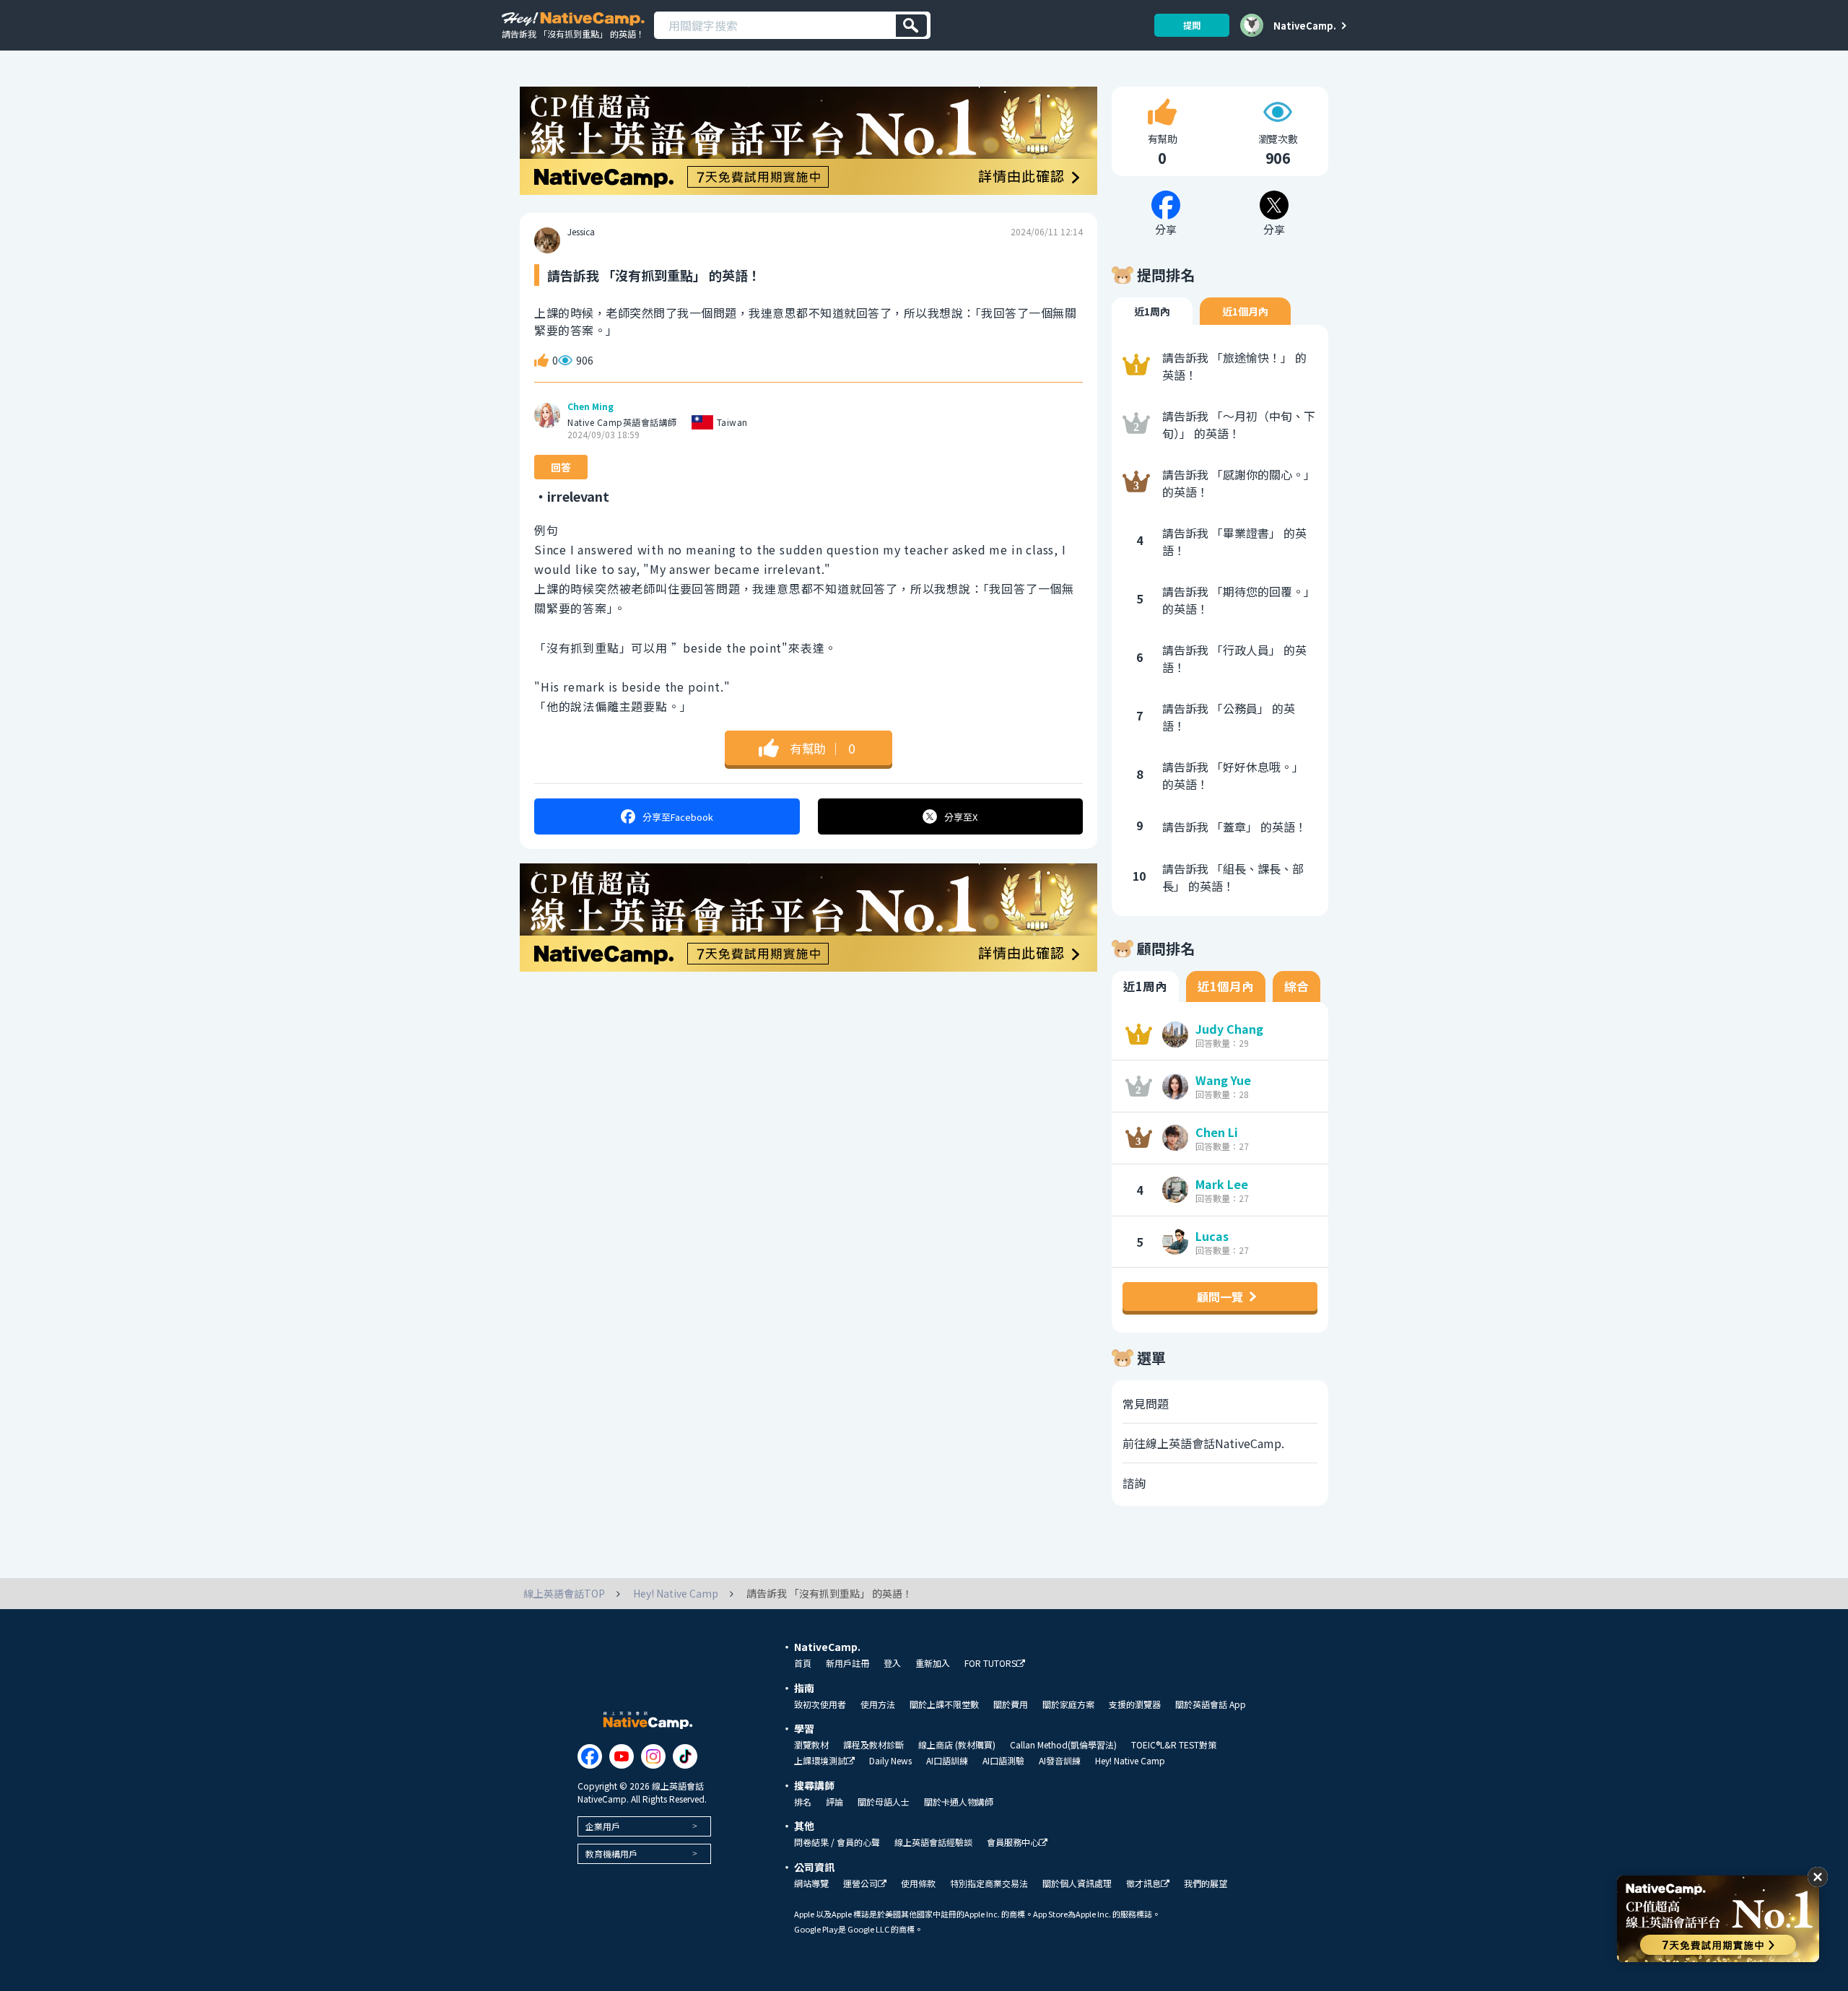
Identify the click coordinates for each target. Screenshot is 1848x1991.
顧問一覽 (1220, 1297)
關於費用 (1011, 1704)
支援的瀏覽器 (1135, 1704)
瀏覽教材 (811, 1745)
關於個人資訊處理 (1077, 1883)
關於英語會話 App (1211, 1704)
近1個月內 (1245, 311)
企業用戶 (603, 1826)
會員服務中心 (1013, 1843)
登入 (892, 1663)
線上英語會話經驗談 (933, 1842)
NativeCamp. (1305, 25)
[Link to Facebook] (590, 1756)
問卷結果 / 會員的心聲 (837, 1842)
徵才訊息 (1143, 1884)
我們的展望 (1206, 1883)
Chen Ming (590, 406)
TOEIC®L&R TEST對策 (1174, 1745)
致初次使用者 (820, 1704)
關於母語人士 (884, 1802)
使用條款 (918, 1883)
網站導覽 (811, 1883)
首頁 (803, 1663)
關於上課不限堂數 (944, 1704)
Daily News (890, 1761)
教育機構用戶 (611, 1853)
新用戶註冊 (847, 1663)
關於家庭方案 (1068, 1704)
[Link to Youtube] (622, 1756)
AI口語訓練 (947, 1761)
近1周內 (1152, 311)
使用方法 (878, 1704)
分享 (678, 817)
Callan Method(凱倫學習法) (1063, 1745)
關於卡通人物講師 (959, 1802)
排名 (803, 1802)
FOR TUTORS (990, 1664)
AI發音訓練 (1060, 1761)
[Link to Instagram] (653, 1756)
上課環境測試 (820, 1761)
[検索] (911, 26)
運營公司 (860, 1884)
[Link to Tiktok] (685, 1756)
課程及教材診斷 (873, 1745)
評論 (834, 1802)
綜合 (1296, 986)
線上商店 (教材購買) (957, 1745)
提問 (1192, 25)
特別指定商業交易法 (989, 1883)
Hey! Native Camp (1130, 1761)
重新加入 (933, 1663)
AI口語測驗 (1003, 1761)
